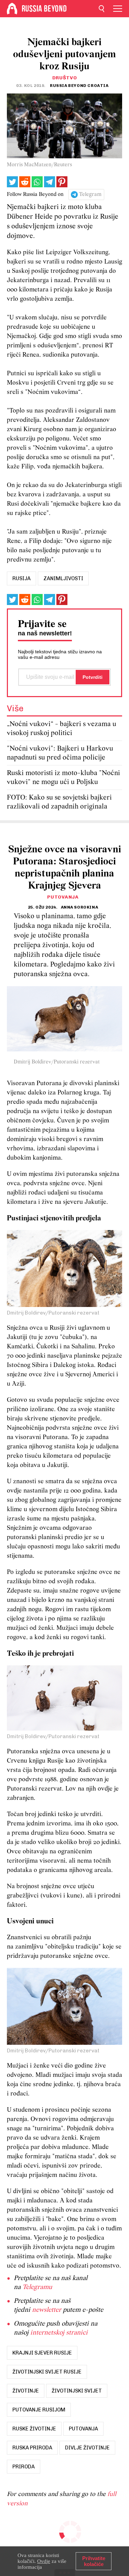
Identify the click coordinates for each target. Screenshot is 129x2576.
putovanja (83, 2429)
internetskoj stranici (59, 2333)
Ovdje (44, 2561)
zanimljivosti (63, 578)
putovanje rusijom (39, 2410)
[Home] (12, 9)
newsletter (47, 2310)
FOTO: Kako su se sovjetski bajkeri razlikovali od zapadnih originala (59, 802)
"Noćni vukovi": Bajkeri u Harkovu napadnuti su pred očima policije (60, 753)
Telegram (90, 195)
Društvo (65, 78)
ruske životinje (34, 2429)
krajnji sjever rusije (42, 2353)
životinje (26, 2391)
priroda (24, 2467)
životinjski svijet (77, 2391)
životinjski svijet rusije (47, 2372)
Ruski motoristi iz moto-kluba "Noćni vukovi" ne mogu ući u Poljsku (63, 778)
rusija (21, 578)
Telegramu (37, 2287)
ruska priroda (32, 2448)
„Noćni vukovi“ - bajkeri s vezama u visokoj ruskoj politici (62, 729)
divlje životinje (87, 2448)
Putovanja (63, 897)
